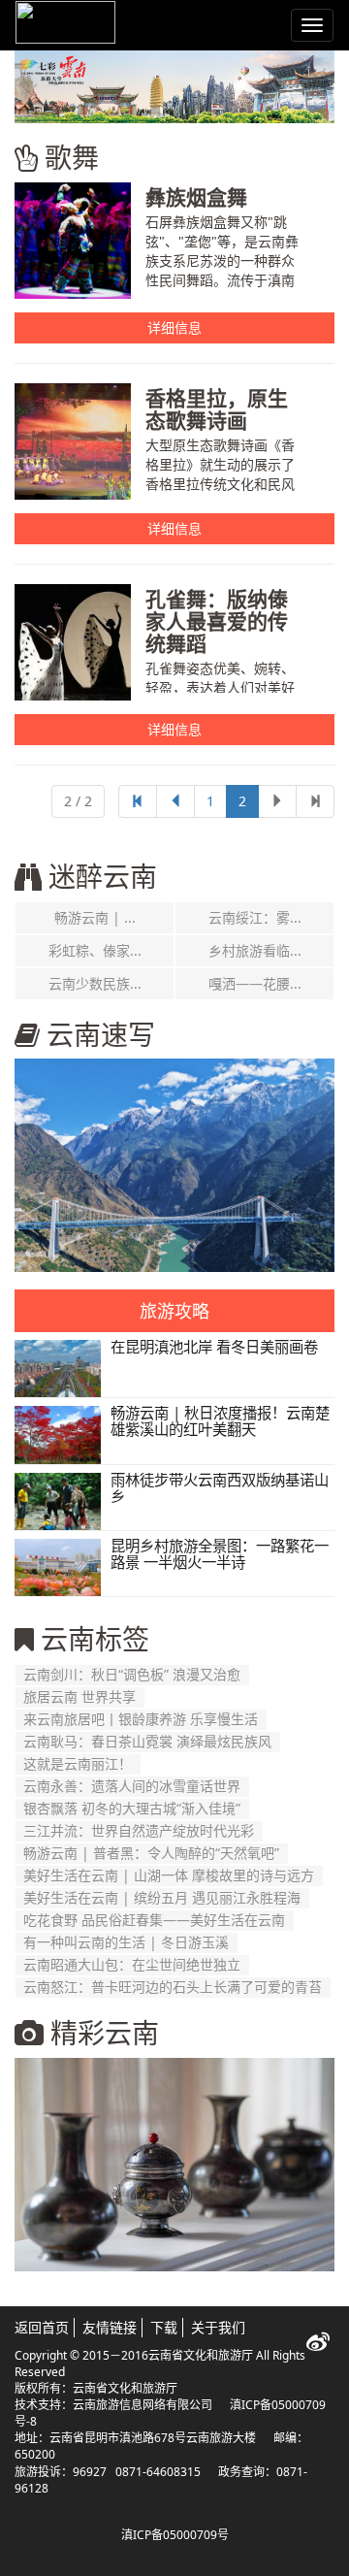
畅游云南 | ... (95, 917)
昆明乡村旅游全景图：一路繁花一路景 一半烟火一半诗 (220, 1554)
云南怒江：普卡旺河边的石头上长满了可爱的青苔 (173, 1987)
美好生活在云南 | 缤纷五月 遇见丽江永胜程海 (162, 1897)
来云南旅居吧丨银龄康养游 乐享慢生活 (141, 1719)
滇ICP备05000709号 (175, 2535)
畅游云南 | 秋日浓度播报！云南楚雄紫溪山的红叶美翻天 (220, 1421)
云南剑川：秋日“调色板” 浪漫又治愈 (132, 1674)
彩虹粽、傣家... (95, 950)
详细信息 (174, 327)
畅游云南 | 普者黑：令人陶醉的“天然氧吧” (151, 1853)
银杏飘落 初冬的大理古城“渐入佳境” (132, 1808)
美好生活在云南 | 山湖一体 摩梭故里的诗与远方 (169, 1875)
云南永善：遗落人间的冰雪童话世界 (132, 1786)
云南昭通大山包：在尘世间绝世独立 (132, 1964)
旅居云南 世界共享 (79, 1696)
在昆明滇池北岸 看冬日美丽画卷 (214, 1347)
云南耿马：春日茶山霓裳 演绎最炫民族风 (147, 1741)
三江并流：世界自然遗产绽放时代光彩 (139, 1830)
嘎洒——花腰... (255, 983)
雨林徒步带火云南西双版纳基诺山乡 (220, 1488)
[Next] (315, 801)
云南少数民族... (95, 983)
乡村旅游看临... (255, 950)
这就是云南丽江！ (78, 1763)
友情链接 (110, 2327)
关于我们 (218, 2327)
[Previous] (138, 801)
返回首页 (42, 2327)
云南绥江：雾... (255, 917)
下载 (164, 2327)
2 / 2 (78, 801)
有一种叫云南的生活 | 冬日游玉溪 (126, 1942)
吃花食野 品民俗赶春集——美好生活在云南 (154, 1920)
